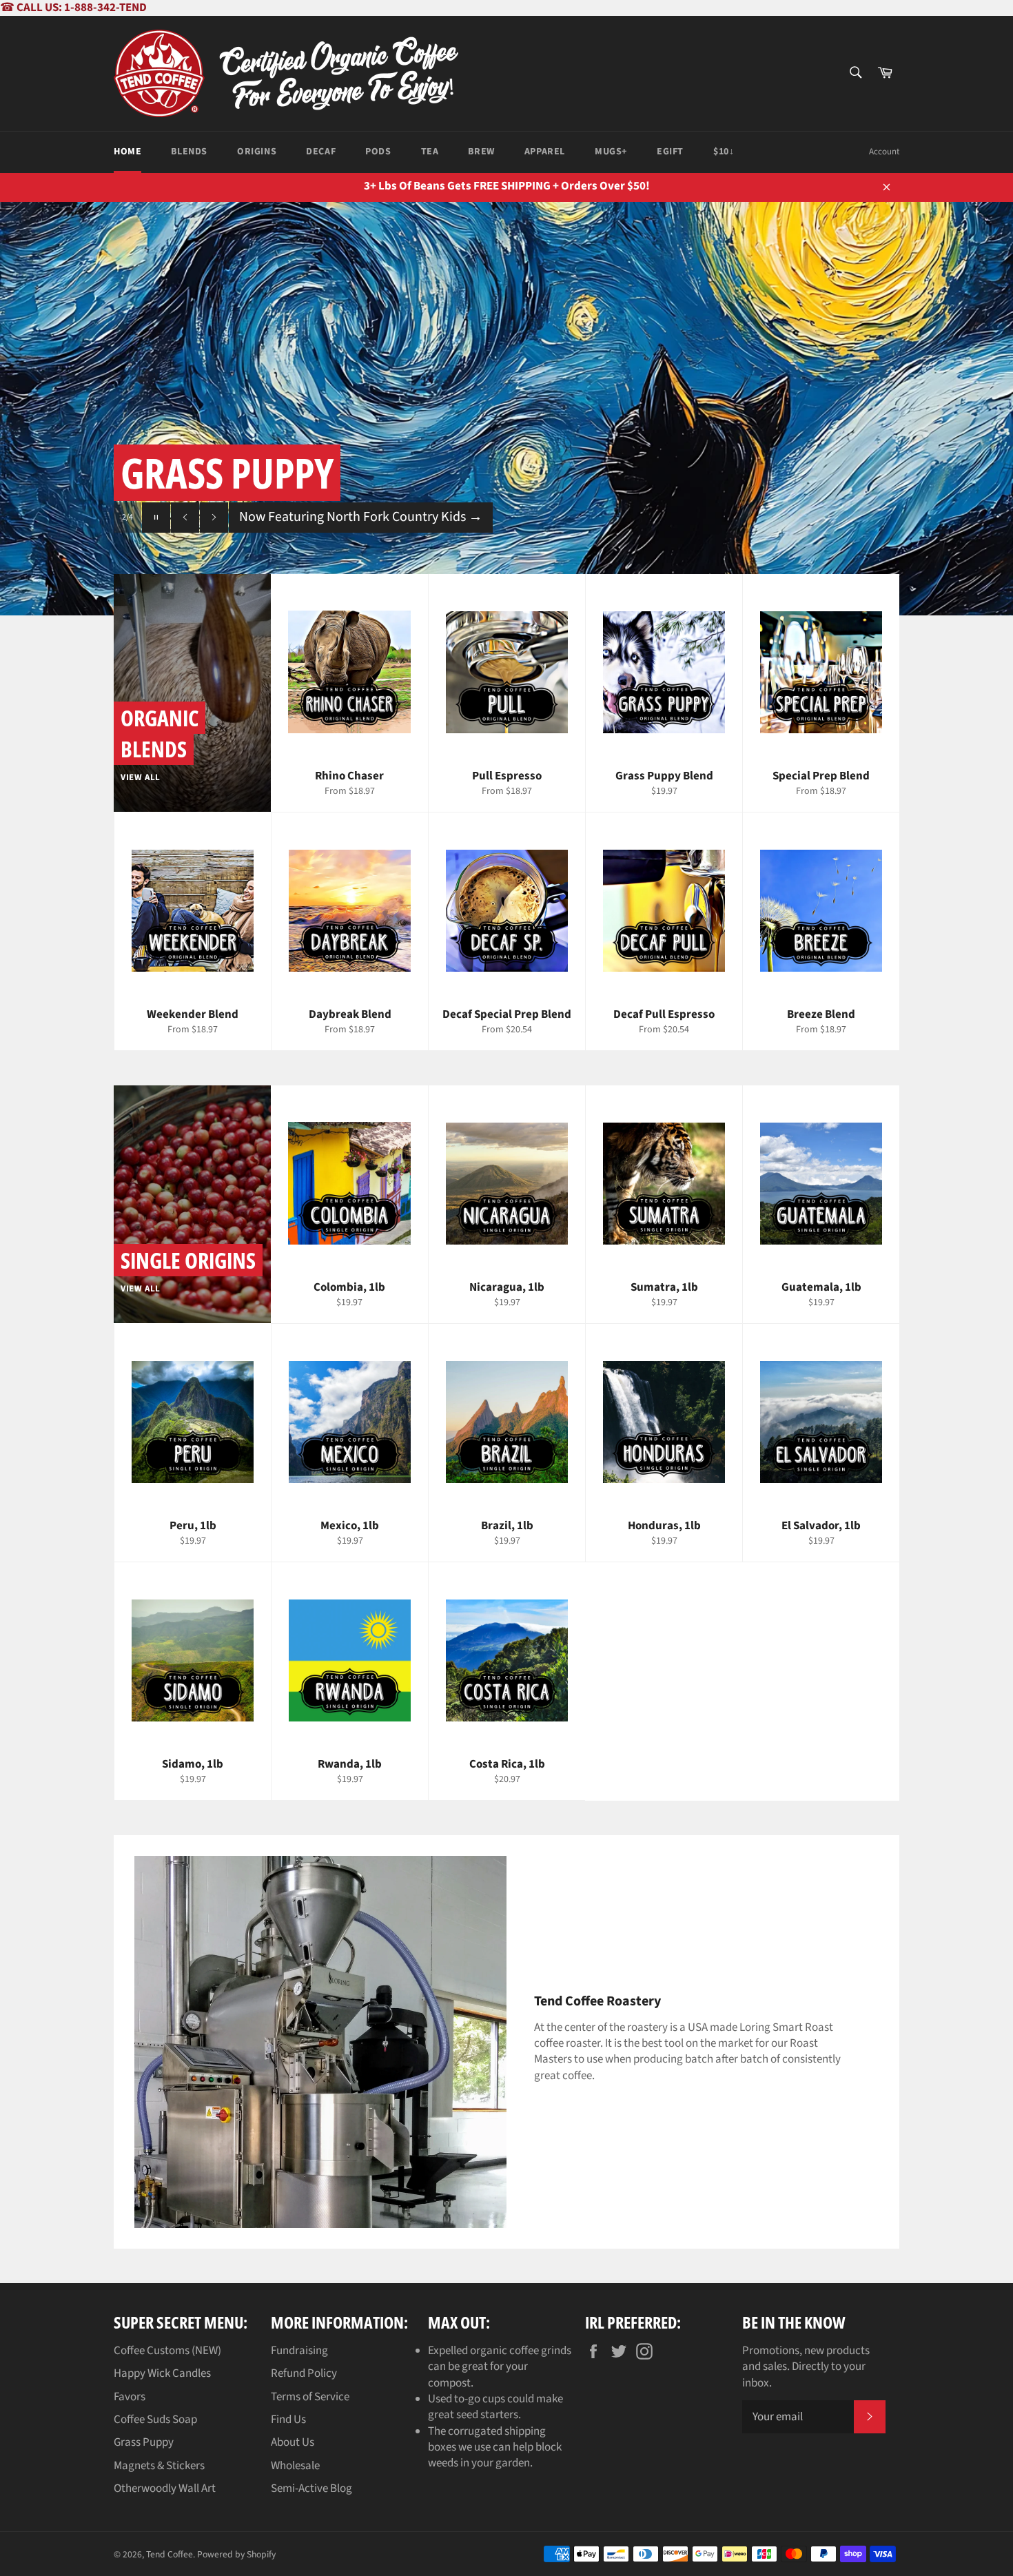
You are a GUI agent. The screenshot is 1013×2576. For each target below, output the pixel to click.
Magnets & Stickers (159, 2466)
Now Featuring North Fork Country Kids (361, 517)
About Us (293, 2442)
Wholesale (295, 2466)
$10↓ (724, 152)
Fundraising (299, 2351)
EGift (670, 152)
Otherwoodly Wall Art (165, 2488)
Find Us (288, 2420)
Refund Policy (304, 2373)
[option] (506, 409)
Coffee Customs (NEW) (167, 2351)
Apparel (545, 152)
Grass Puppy (144, 2442)
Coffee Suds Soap (155, 2420)
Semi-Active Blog (311, 2488)
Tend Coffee (170, 2554)
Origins (257, 152)
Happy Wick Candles (162, 2373)
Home (127, 152)
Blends (189, 152)
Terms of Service (310, 2397)
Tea (430, 152)
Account (884, 152)
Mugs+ (611, 152)
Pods (378, 152)
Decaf (321, 152)
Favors (130, 2397)
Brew (481, 152)
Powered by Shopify (236, 2554)
